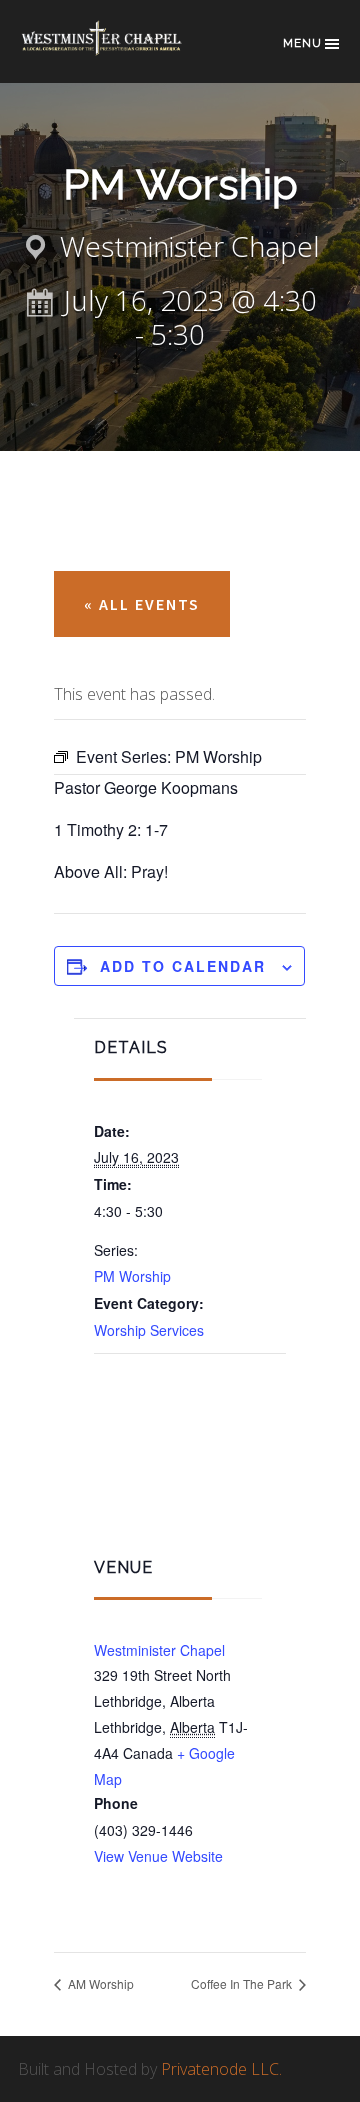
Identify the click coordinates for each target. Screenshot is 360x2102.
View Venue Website (158, 1856)
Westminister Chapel (159, 1650)
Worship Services (149, 1330)
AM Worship (99, 1983)
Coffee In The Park (243, 1983)
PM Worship (132, 1276)
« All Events (142, 604)
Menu (302, 43)
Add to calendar (183, 966)
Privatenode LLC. (221, 2069)
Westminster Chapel (118, 51)
